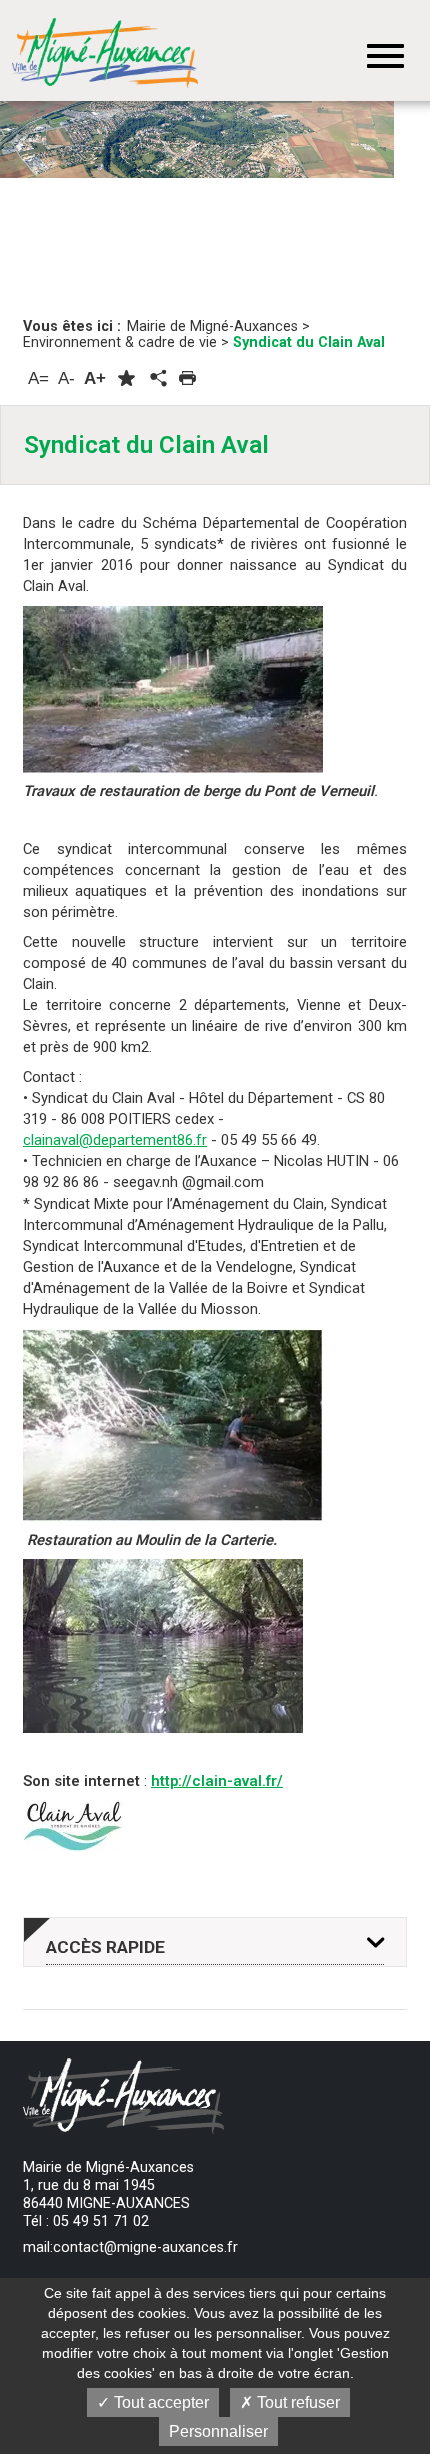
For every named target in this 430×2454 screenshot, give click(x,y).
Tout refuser (296, 2402)
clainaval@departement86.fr (115, 1140)
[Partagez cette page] (157, 379)
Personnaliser (218, 2431)
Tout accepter (159, 2402)
